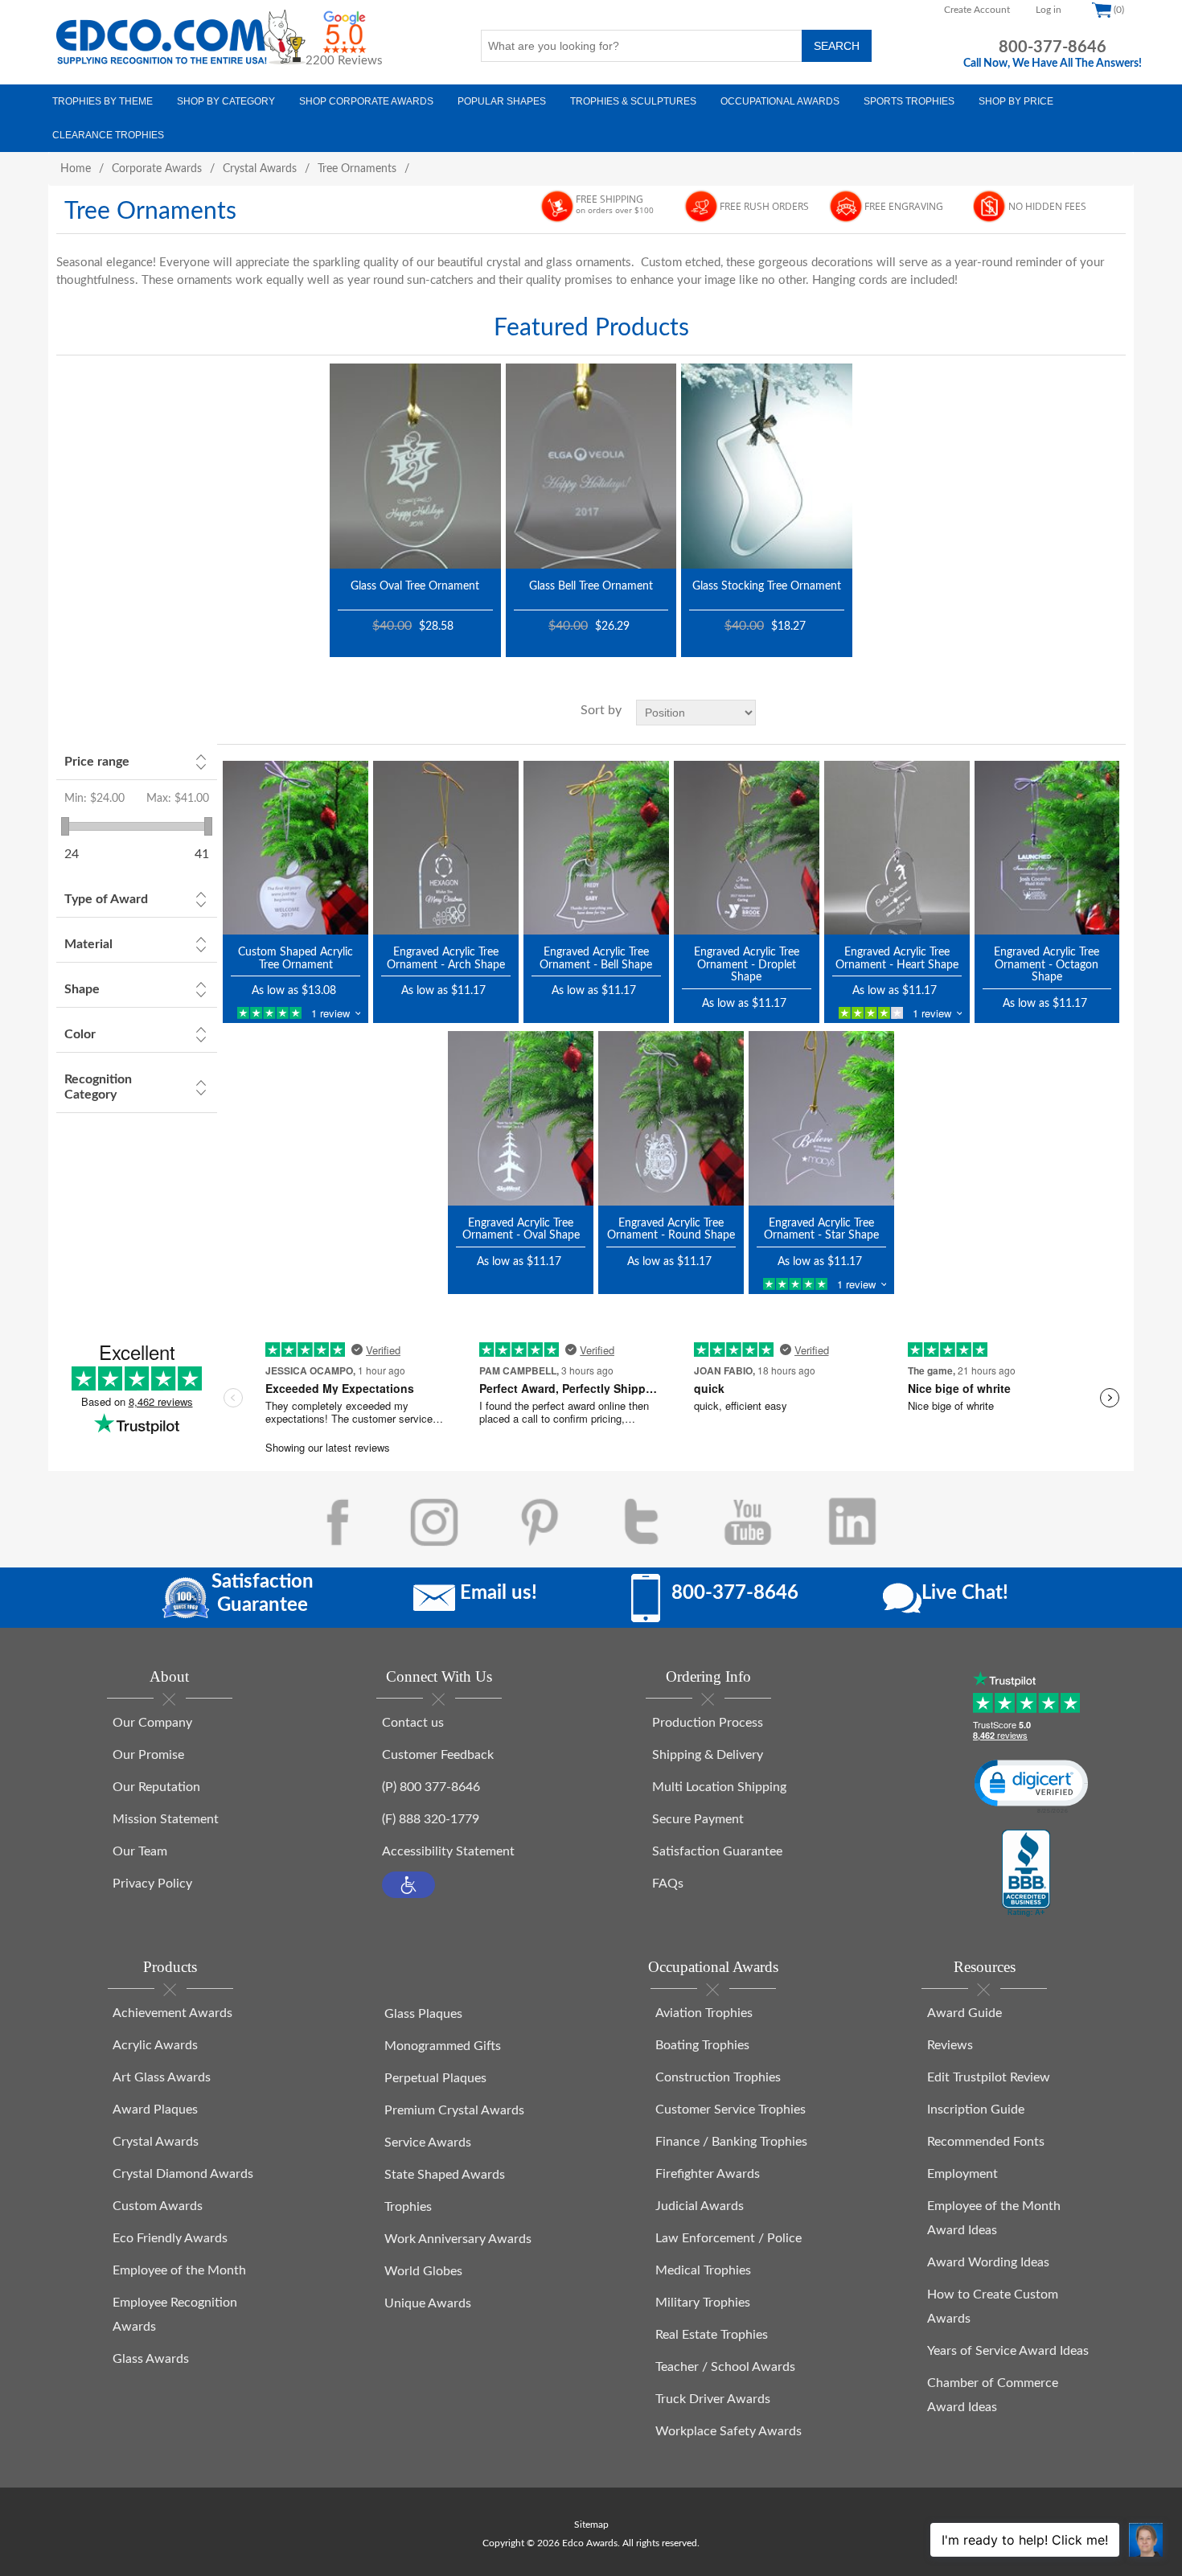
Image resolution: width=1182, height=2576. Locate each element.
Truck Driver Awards (713, 2399)
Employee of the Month (179, 2270)
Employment (962, 2174)
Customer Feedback (438, 1755)
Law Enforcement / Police (728, 2238)
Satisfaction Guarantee (717, 1851)
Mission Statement (166, 1819)
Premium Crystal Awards (454, 2110)
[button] (408, 1885)
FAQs (668, 1884)
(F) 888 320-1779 (431, 1819)
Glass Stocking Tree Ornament (767, 586)
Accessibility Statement (448, 1851)
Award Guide (964, 2013)
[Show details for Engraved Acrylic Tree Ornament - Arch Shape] (446, 848)
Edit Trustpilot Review (989, 2077)
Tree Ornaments (357, 169)
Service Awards (428, 2143)
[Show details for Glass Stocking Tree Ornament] (767, 466)
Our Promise (148, 1755)
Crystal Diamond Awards (183, 2174)
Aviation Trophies (704, 2013)
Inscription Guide (976, 2110)
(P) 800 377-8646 (431, 1787)
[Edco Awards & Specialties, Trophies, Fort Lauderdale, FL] (1026, 1874)
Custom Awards (158, 2206)
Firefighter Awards (708, 2174)
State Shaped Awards (445, 2175)
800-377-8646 (1053, 47)
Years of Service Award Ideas (1008, 2351)
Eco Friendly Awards (170, 2238)
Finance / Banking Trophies (731, 2142)
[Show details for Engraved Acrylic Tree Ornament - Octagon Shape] (1047, 848)
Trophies (408, 2207)
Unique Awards (428, 2303)
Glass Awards (151, 2359)
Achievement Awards (172, 2013)
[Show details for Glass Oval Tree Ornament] (415, 466)
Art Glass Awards (162, 2077)
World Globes (423, 2271)
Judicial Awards (700, 2206)
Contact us (413, 1723)
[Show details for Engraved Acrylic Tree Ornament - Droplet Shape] (747, 848)
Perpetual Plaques (435, 2078)
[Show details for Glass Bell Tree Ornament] (591, 466)
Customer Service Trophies (731, 2110)
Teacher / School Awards (725, 2367)
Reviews (950, 2045)
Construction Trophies (718, 2077)
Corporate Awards (157, 169)
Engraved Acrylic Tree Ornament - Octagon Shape (1047, 965)
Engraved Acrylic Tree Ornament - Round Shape (671, 1229)
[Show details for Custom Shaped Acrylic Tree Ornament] (295, 848)
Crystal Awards (260, 169)
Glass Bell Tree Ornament (591, 586)
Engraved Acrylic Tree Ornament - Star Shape (821, 1229)
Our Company (152, 1723)
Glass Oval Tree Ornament (415, 586)
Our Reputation (156, 1787)
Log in (1049, 10)
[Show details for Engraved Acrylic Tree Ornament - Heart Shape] (897, 848)
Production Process (708, 1723)
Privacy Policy (152, 1884)
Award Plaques (155, 2110)
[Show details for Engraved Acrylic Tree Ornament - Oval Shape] (521, 1118)
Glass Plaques (423, 2014)
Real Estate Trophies (712, 2335)
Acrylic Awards (155, 2045)
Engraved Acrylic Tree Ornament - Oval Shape (521, 1229)
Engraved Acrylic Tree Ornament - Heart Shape (897, 958)
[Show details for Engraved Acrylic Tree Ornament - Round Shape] (671, 1118)
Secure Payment (698, 1819)
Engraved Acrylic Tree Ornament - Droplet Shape (747, 965)
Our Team (140, 1851)
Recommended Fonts (986, 2142)
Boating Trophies (702, 2045)
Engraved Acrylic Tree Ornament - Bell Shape (596, 958)
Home (76, 169)
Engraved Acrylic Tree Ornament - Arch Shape (446, 958)
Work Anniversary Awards (458, 2239)
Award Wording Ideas (988, 2262)
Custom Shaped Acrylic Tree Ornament (295, 958)
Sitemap (591, 2525)
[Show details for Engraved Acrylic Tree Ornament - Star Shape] (821, 1118)
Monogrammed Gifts (443, 2046)
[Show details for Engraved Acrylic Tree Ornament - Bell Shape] (596, 848)
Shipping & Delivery (708, 1755)
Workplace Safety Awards (728, 2431)
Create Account (977, 10)
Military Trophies (703, 2303)
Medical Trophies (703, 2270)
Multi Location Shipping (719, 1787)
